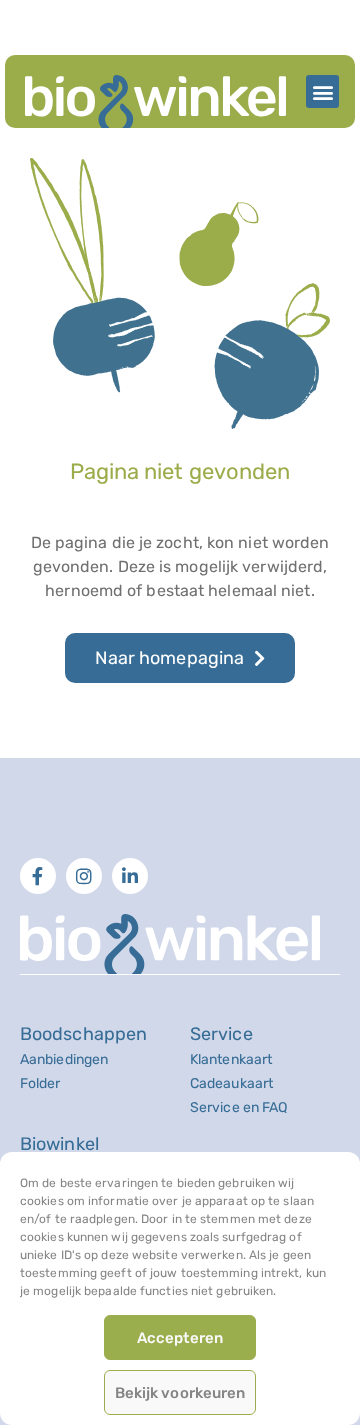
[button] (322, 91)
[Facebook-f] (38, 876)
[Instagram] (84, 876)
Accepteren (180, 1338)
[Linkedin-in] (130, 876)
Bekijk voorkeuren (180, 1393)
